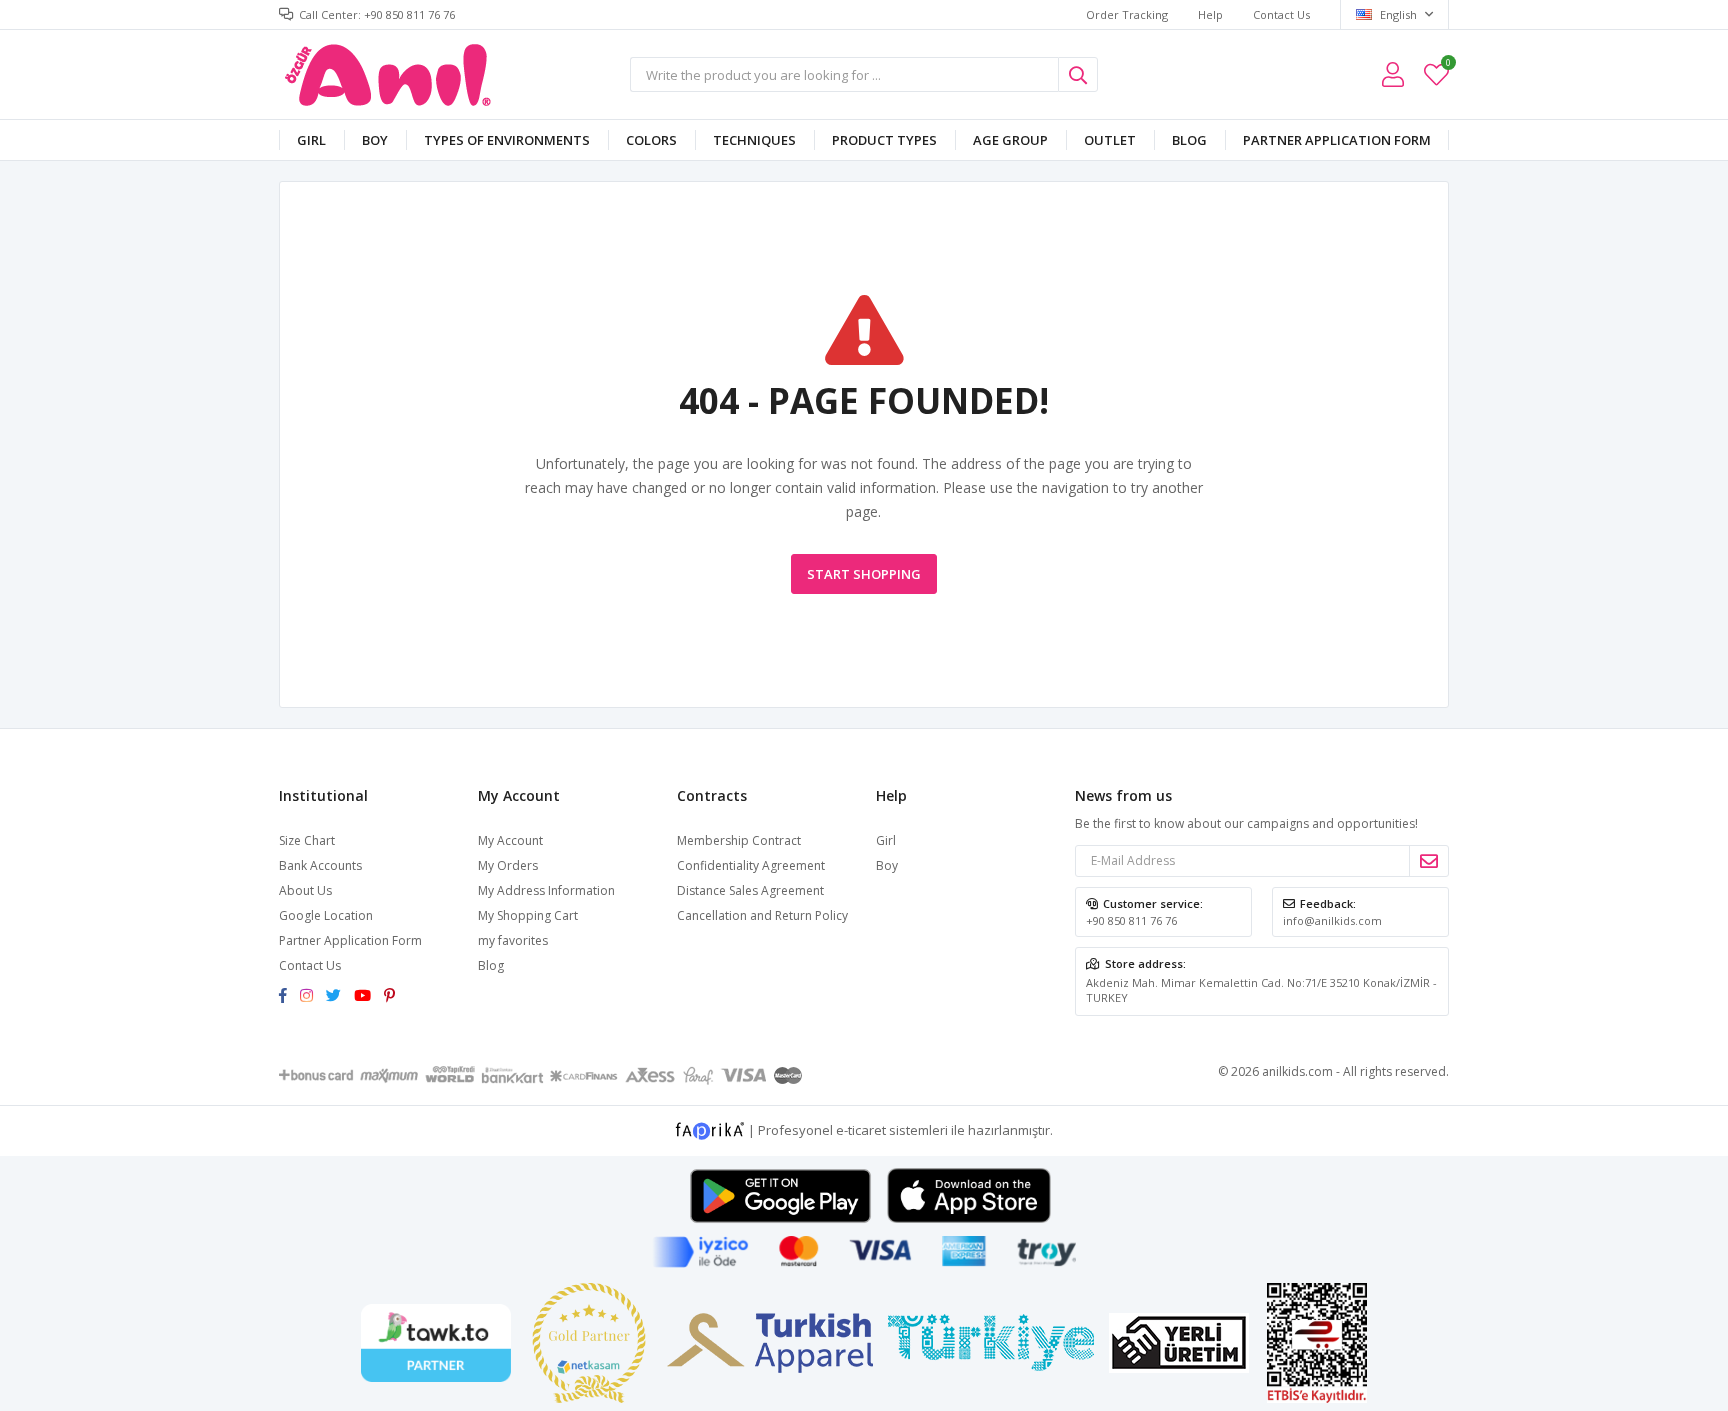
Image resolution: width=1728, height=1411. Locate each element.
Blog (1189, 140)
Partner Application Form (1337, 140)
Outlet (1110, 140)
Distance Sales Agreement (750, 890)
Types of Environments (507, 140)
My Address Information (546, 890)
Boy (375, 140)
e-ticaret (861, 1129)
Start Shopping (864, 574)
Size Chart (307, 840)
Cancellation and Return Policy (762, 915)
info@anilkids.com (1332, 920)
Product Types (884, 140)
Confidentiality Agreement (751, 865)
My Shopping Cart (528, 915)
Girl (311, 140)
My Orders (508, 865)
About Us (305, 890)
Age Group (1010, 140)
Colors (651, 140)
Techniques (754, 140)
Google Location (326, 915)
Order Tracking (1127, 14)
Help (1210, 14)
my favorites (1447, 65)
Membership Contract (739, 840)
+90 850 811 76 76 (1131, 920)
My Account (510, 840)
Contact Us (1281, 14)
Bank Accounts (320, 865)
